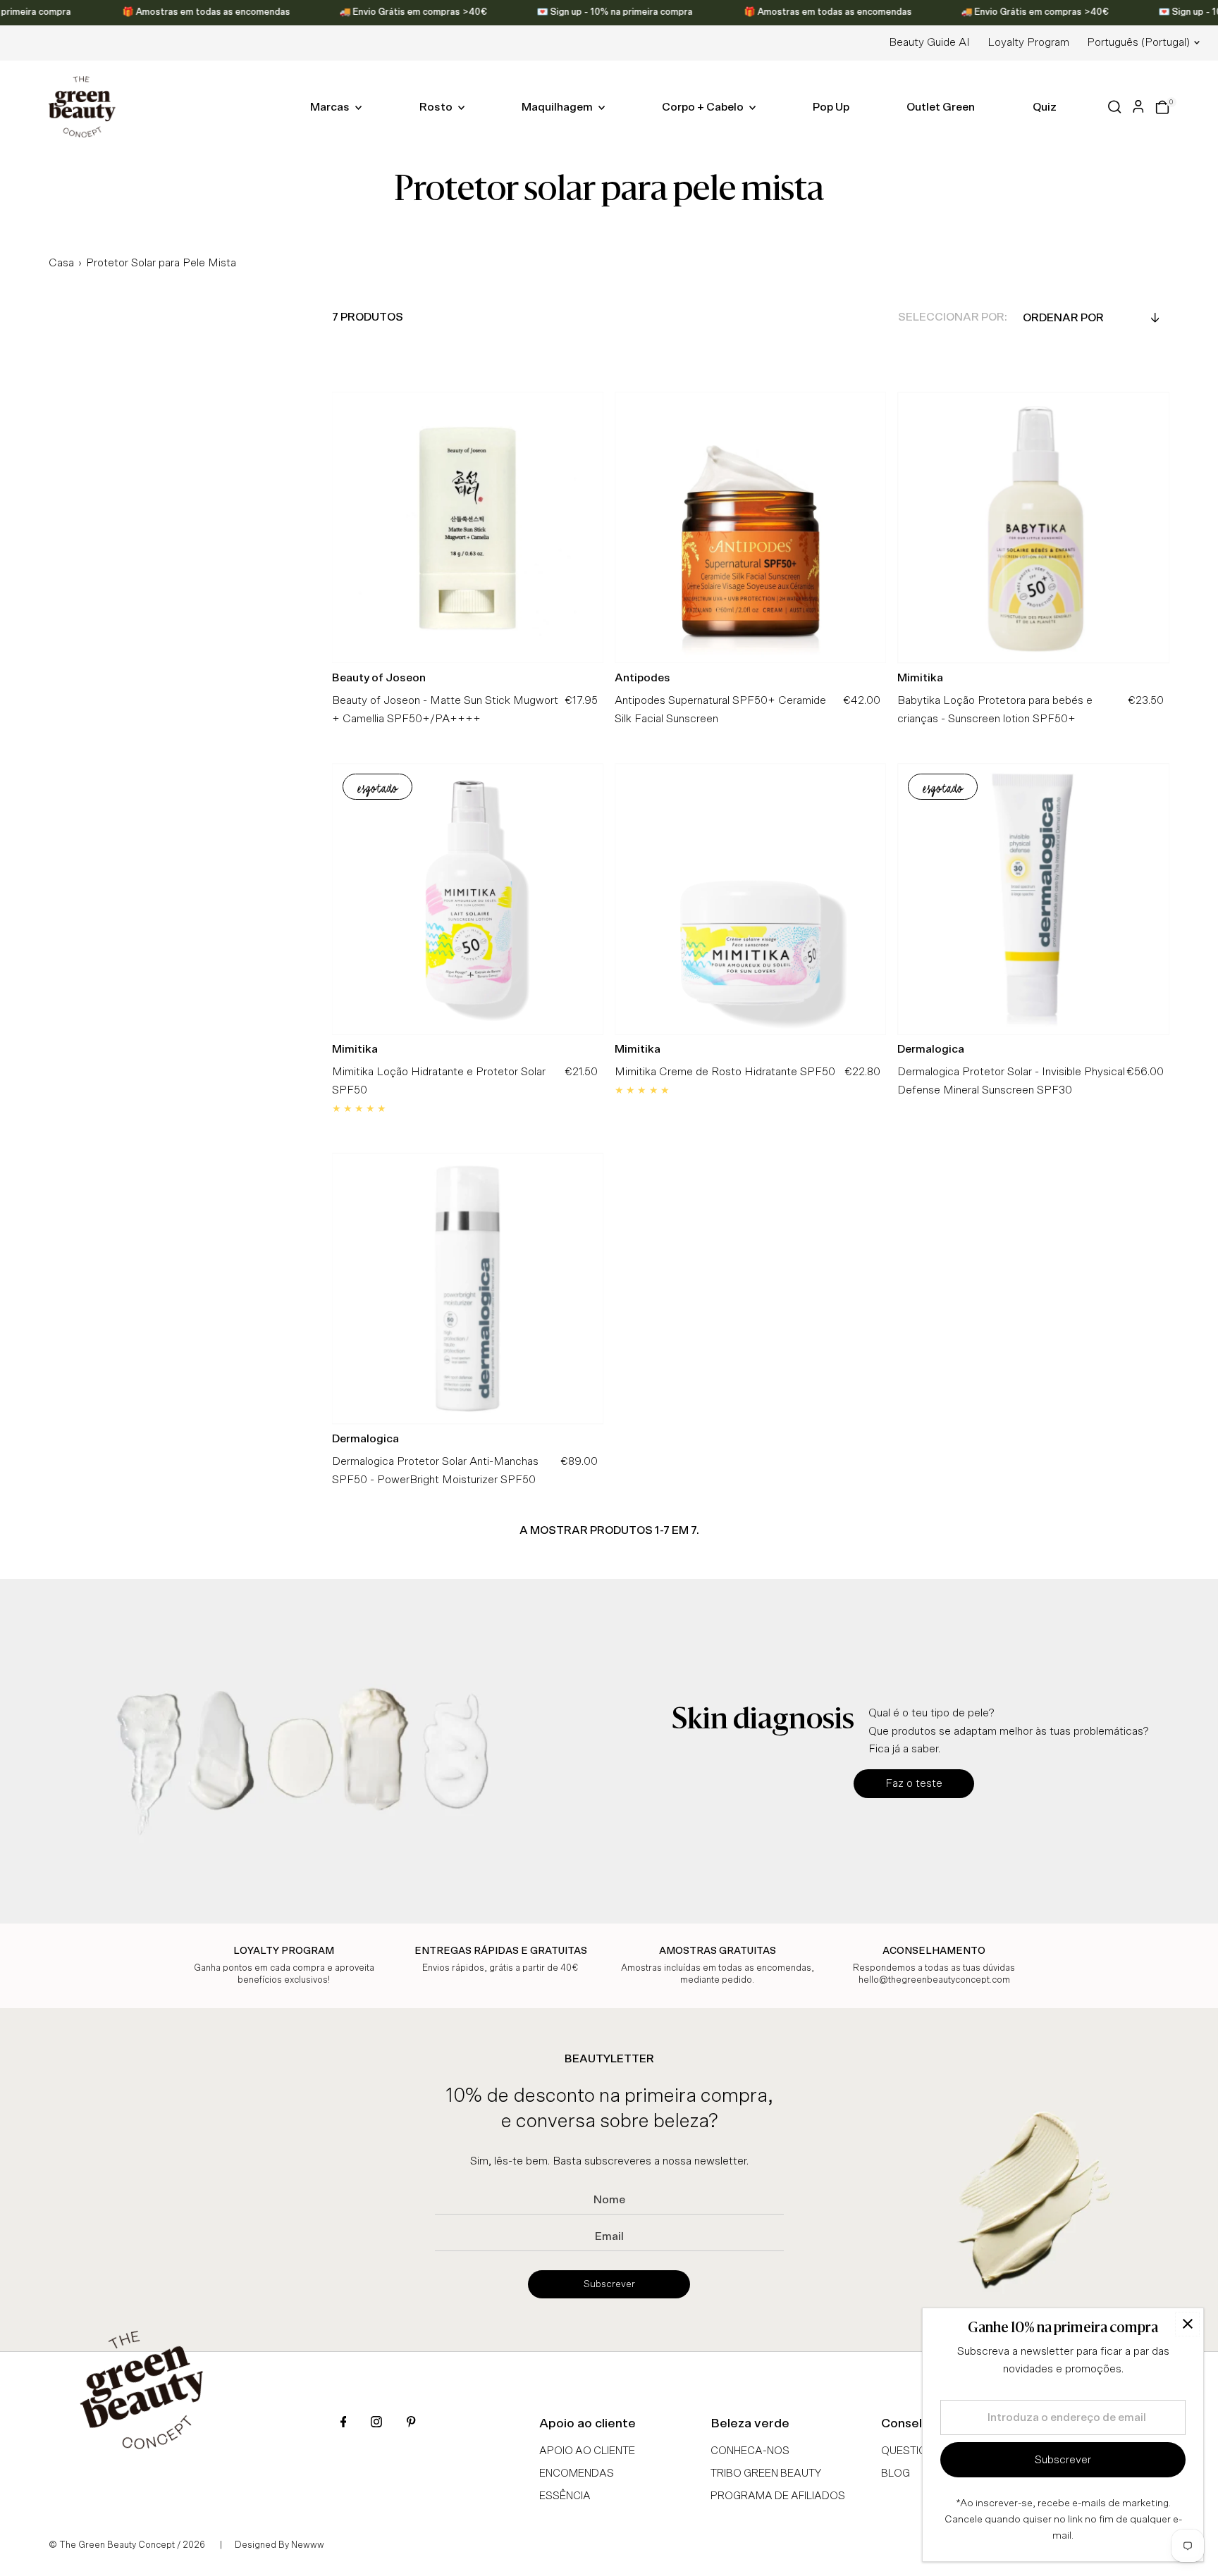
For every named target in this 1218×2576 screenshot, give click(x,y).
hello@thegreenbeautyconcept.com (934, 1980)
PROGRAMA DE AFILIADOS (778, 2496)
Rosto (437, 107)
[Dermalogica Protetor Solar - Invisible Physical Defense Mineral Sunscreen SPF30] (1033, 899)
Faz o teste (914, 1783)
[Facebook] (344, 2423)
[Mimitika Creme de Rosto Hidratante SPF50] (750, 899)
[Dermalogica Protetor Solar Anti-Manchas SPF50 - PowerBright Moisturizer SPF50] (468, 1288)
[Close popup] (1187, 2324)
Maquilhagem (558, 107)
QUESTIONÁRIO (920, 2451)
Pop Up (831, 107)
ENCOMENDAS (577, 2473)
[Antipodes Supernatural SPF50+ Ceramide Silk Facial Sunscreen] (750, 527)
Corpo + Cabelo (704, 107)
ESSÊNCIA (565, 2496)
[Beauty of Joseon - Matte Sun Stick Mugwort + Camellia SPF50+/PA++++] (468, 527)
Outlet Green (941, 107)
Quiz (1045, 107)
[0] (1162, 107)
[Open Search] (1115, 107)
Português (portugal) (1138, 42)
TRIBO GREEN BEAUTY (766, 2473)
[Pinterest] (411, 2423)
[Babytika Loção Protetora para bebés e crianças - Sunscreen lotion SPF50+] (1033, 527)
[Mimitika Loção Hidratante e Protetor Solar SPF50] (468, 899)
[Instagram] (376, 2423)
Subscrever (609, 2284)
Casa (61, 263)
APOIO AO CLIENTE (587, 2451)
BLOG (896, 2473)
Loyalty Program (1028, 42)
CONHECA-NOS (750, 2451)
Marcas (331, 107)
